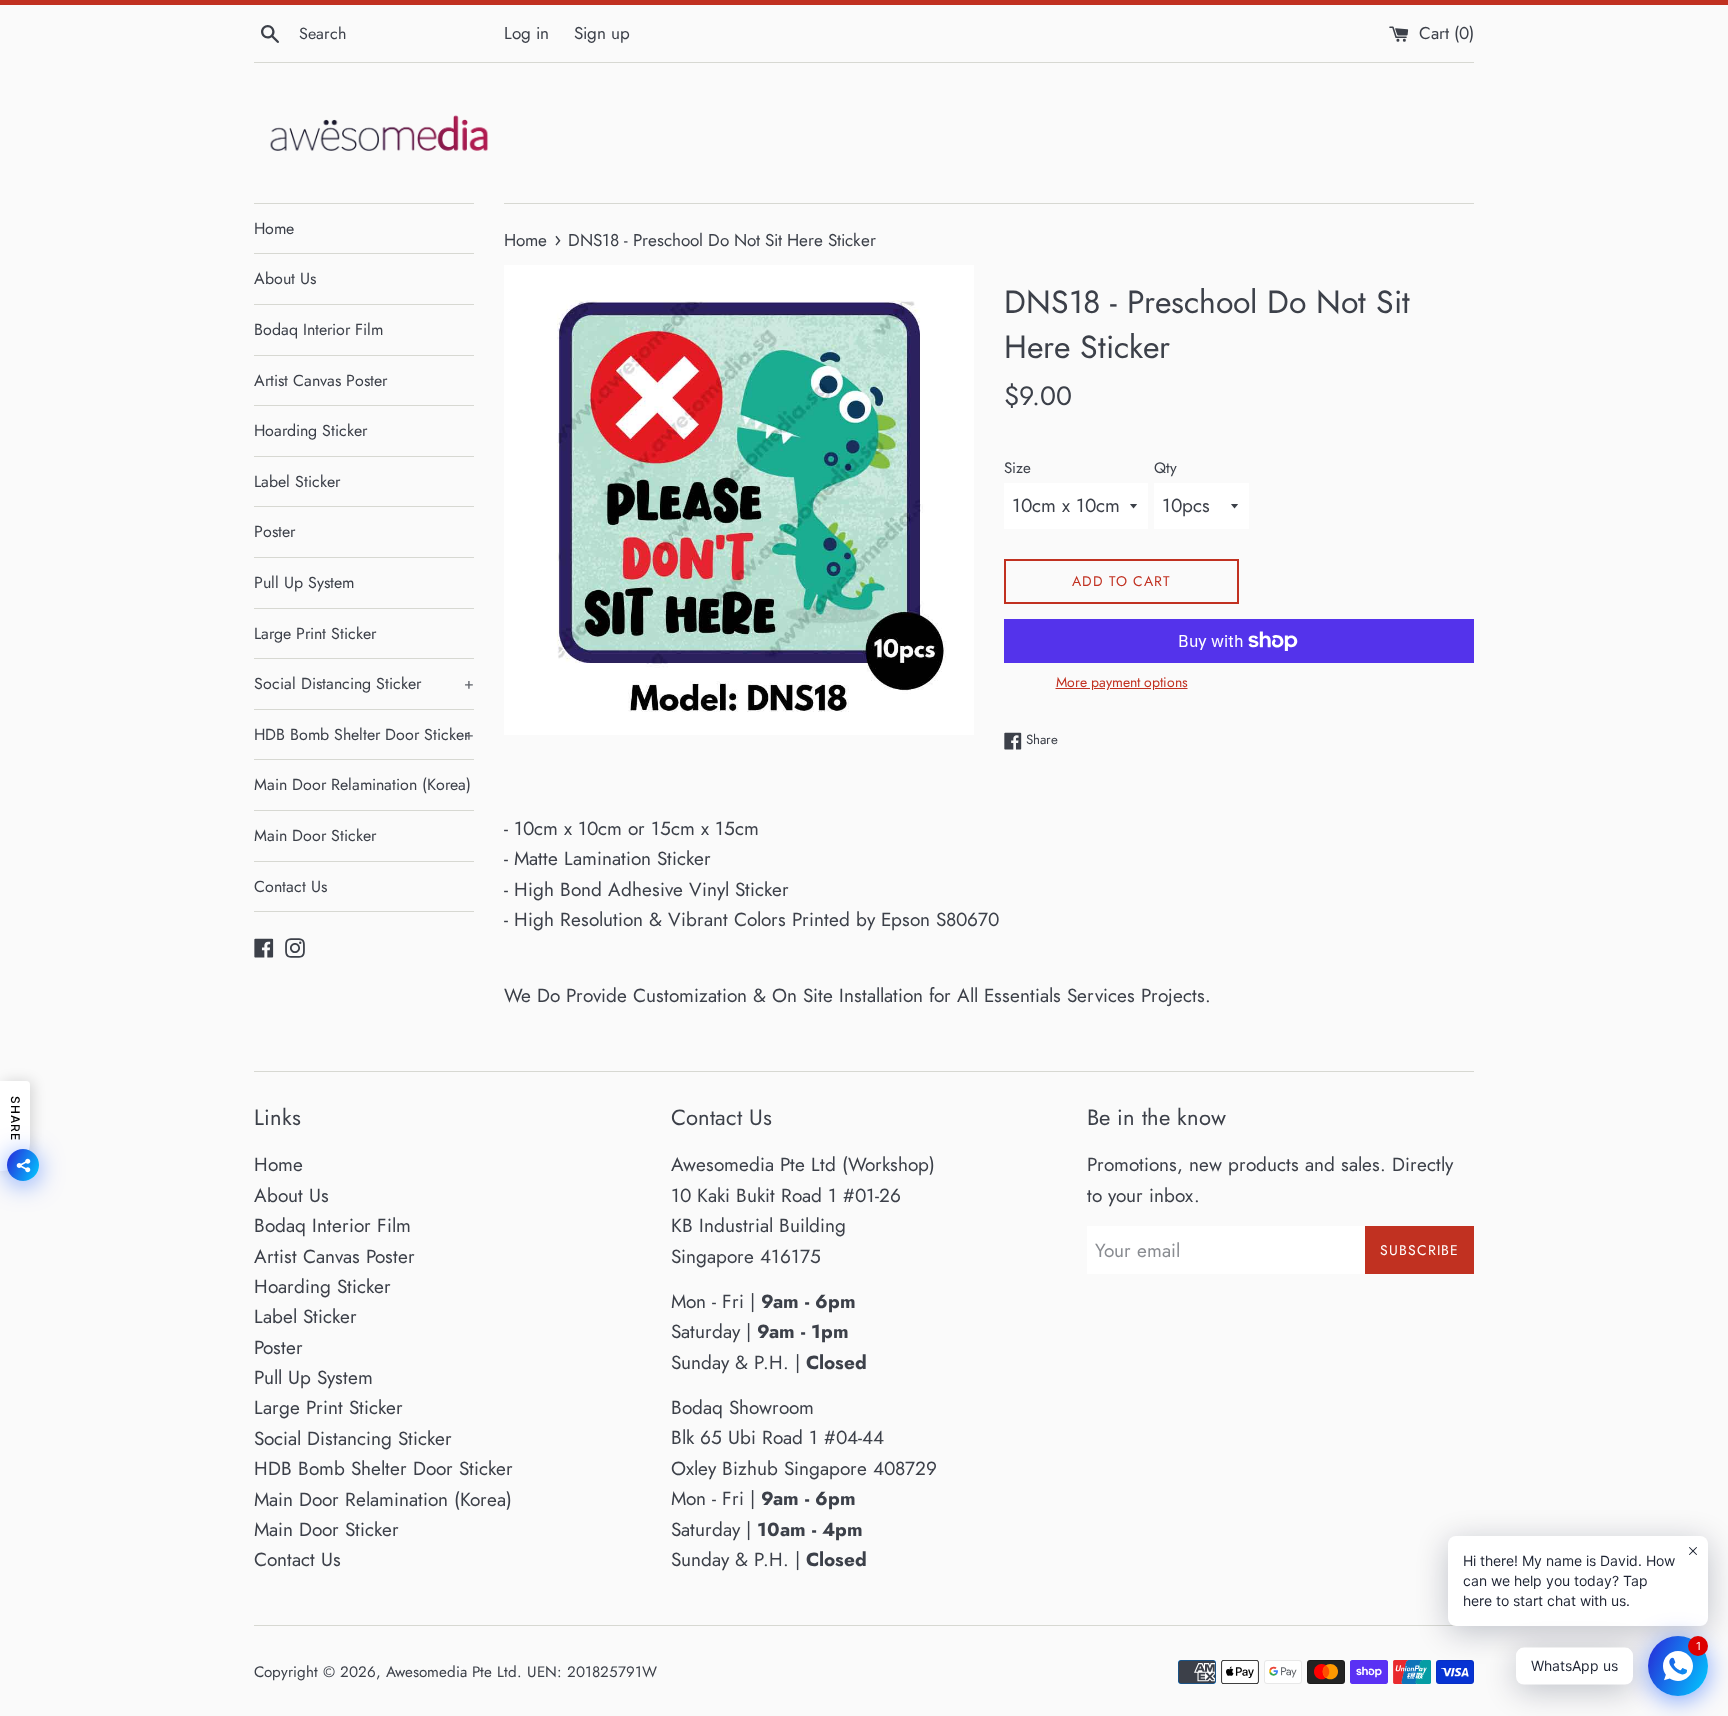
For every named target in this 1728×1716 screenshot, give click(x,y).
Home (274, 228)
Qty (1165, 468)
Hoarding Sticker (310, 430)
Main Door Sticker (315, 835)
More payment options (1122, 682)
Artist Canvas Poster (320, 380)
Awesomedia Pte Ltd (451, 1672)
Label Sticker (297, 481)
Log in (526, 33)
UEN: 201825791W (592, 1672)
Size (1017, 468)
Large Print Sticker (315, 633)
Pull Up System (304, 582)
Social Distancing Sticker (364, 683)
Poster (274, 531)
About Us (285, 278)
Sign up (602, 33)
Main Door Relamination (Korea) (362, 784)
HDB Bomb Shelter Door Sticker (364, 734)
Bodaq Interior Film (318, 329)
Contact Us (290, 886)
